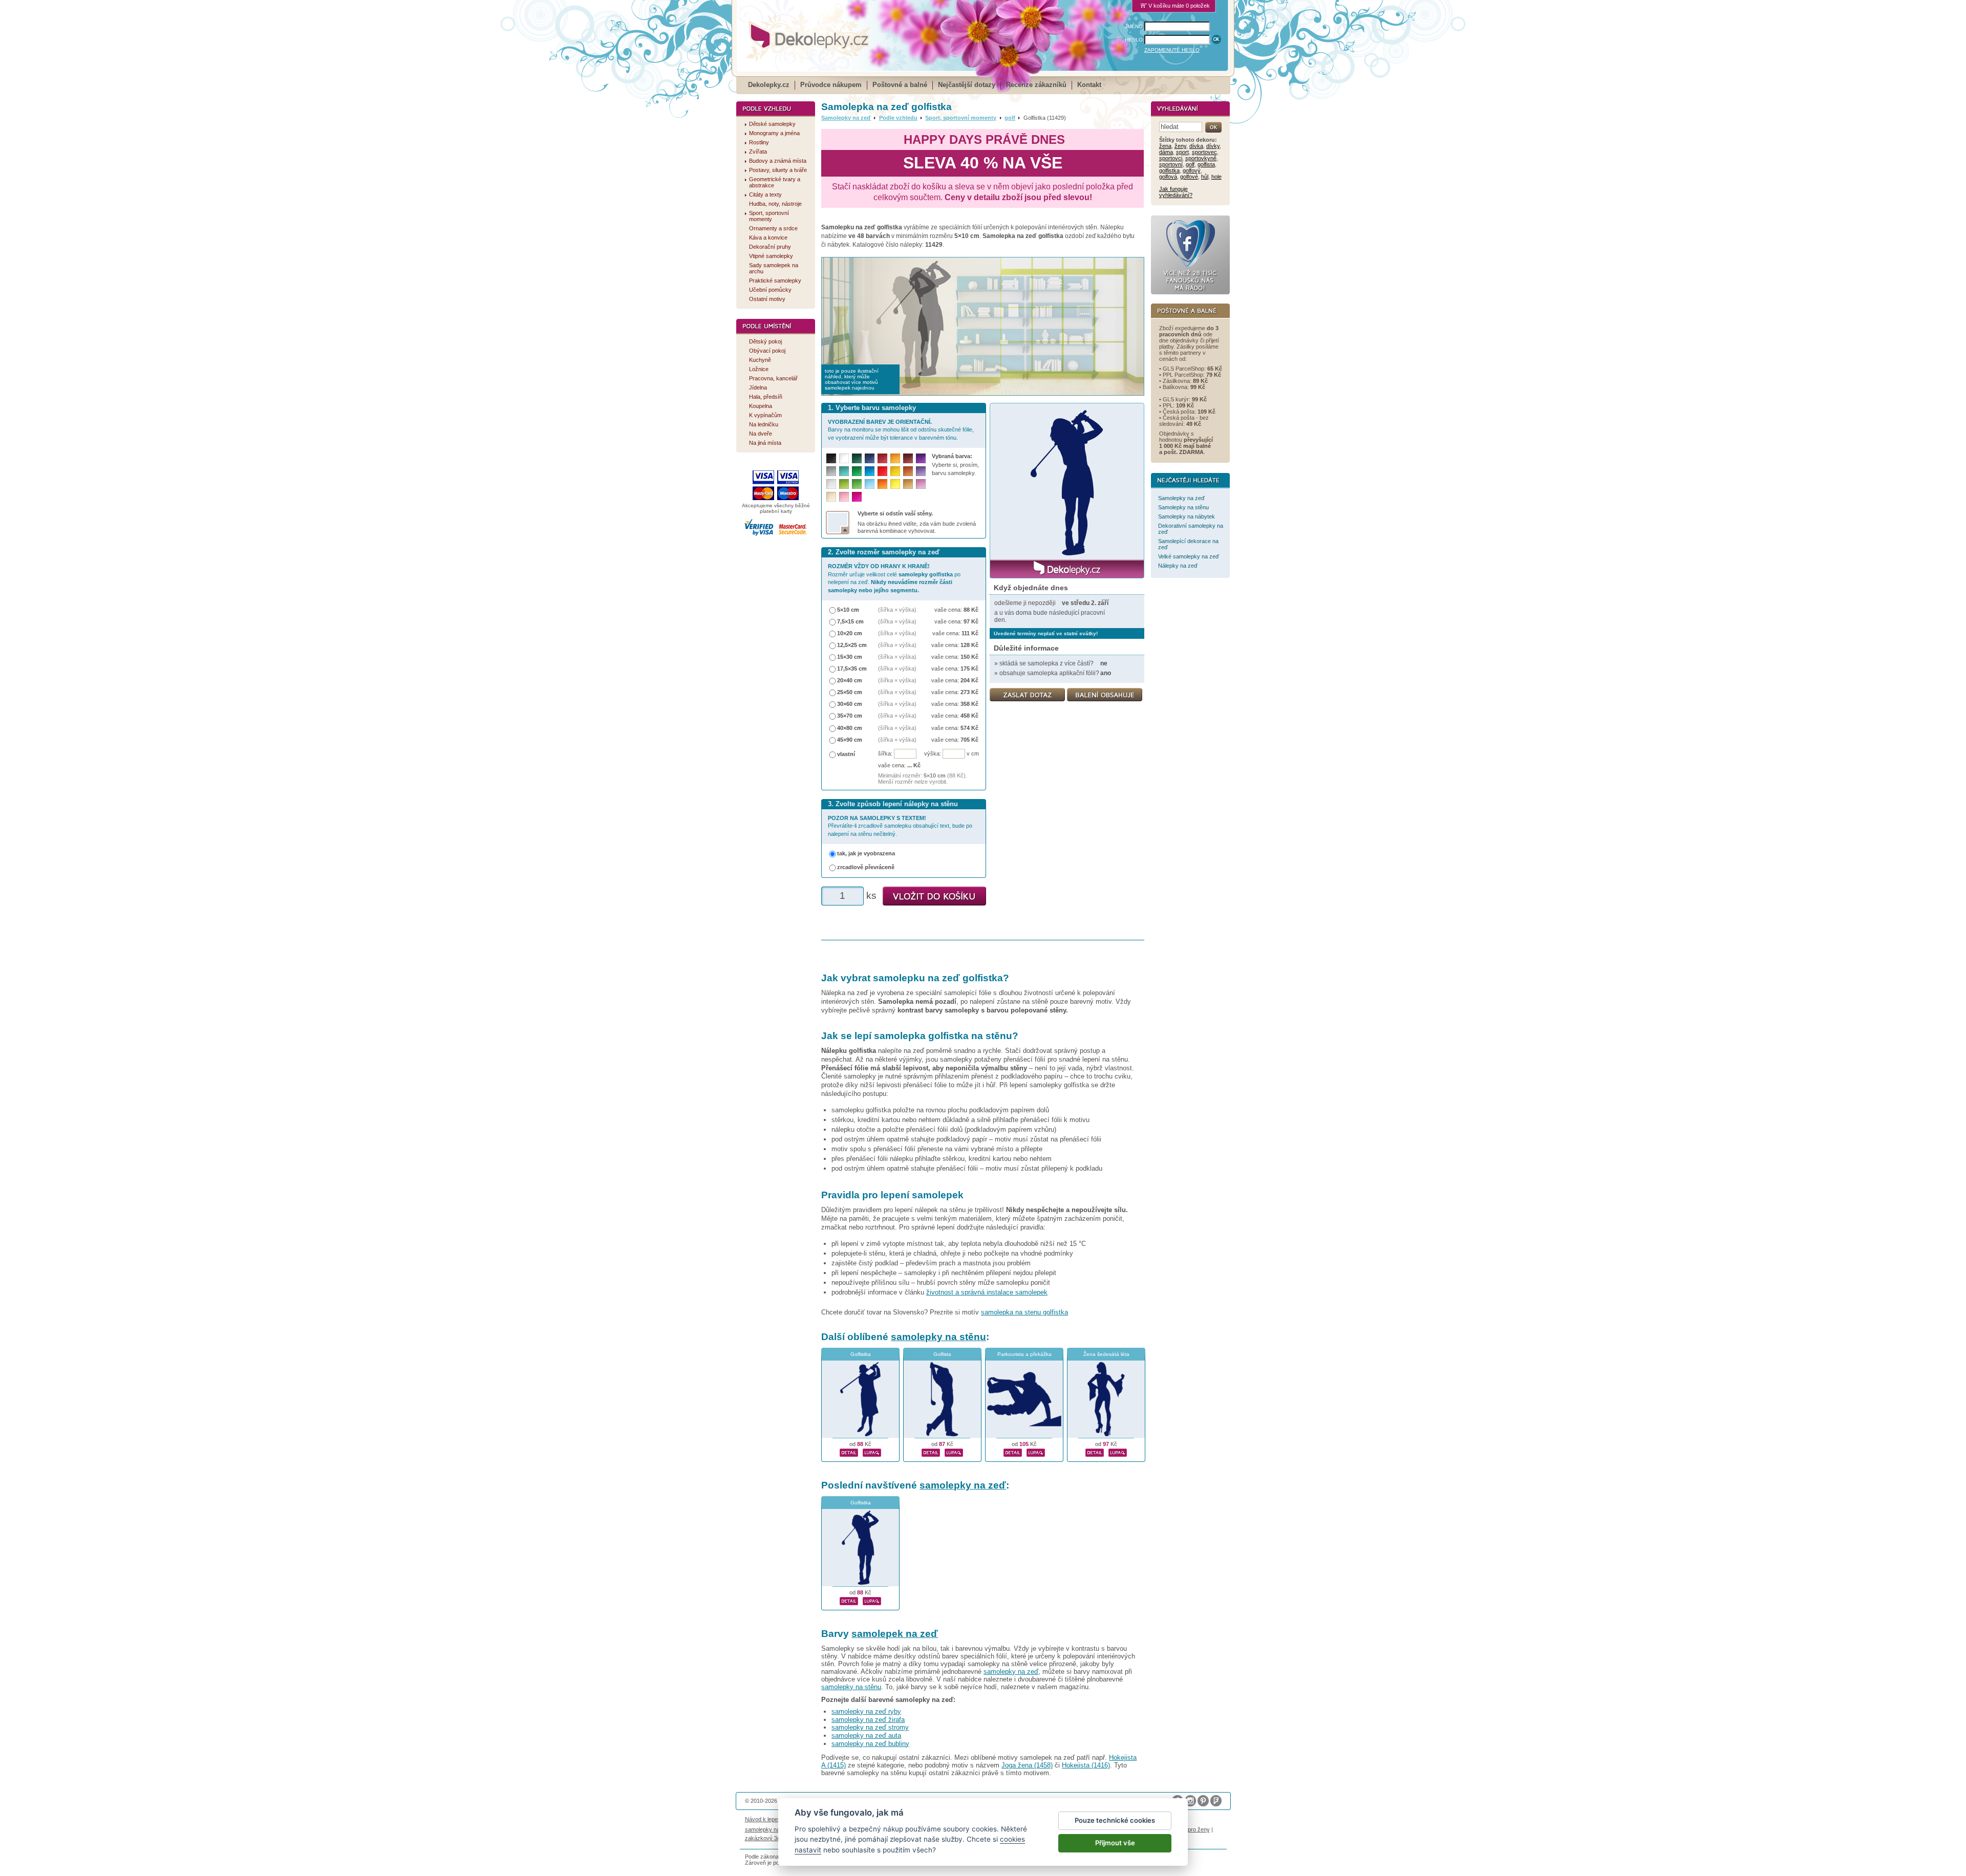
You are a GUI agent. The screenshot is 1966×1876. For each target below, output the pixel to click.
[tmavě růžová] (857, 497)
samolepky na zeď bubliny (870, 1744)
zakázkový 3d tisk (768, 1838)
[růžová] (844, 497)
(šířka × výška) (897, 610)
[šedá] (831, 471)
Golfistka (861, 1354)
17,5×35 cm (852, 669)
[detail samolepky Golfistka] (849, 1451)
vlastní (846, 754)
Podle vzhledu (898, 118)
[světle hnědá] (908, 484)
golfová (1168, 177)
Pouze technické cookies (1115, 1820)
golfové (1189, 177)
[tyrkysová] (844, 471)
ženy (1180, 146)
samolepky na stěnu (938, 1337)
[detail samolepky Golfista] (931, 1451)
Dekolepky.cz (769, 85)
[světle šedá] (831, 484)
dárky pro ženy (1191, 1829)
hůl (1205, 177)
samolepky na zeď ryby (866, 1711)
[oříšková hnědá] (908, 471)
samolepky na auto (768, 1829)
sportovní (1171, 164)
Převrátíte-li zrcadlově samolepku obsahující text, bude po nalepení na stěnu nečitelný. (900, 826)
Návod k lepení (764, 1819)
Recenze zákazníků (1036, 85)
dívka (1196, 146)
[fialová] (921, 458)
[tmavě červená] (882, 458)
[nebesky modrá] (870, 471)
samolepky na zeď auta (866, 1735)
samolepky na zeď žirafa (868, 1720)
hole (1216, 177)
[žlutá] (895, 471)
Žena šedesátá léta (1106, 1354)
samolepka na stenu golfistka (1024, 1312)
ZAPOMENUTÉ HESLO (1172, 50)
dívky (1213, 146)
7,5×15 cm (850, 621)
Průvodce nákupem (831, 85)
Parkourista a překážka (1024, 1354)
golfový (1192, 170)
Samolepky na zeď (846, 118)
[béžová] (831, 497)
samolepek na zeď (895, 1634)
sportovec (1204, 152)
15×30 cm (850, 657)
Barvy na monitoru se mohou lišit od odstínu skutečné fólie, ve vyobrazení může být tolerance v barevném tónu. (901, 430)
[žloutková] (895, 458)
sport (1182, 152)
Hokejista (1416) (1086, 1765)
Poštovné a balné (900, 85)
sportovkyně (1201, 158)
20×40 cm (850, 680)
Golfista (942, 1354)
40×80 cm (850, 728)
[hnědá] (908, 458)
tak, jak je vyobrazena (866, 853)
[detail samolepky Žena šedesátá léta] (1095, 1451)
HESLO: (1135, 40)
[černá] (831, 458)
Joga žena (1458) (1027, 1765)
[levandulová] (921, 471)
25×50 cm (850, 692)
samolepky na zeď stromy (870, 1727)
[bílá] (844, 458)
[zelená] (857, 471)
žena (1165, 146)
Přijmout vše (1115, 1843)
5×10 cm (848, 610)
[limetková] (844, 484)
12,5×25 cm (852, 645)
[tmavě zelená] (857, 458)
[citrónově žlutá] (895, 484)
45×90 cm (850, 740)
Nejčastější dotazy (967, 85)
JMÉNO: (1135, 26)
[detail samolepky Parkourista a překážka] (1013, 1451)
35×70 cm (850, 716)
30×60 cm (850, 704)
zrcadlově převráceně (866, 867)
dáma (1166, 152)
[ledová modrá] (870, 484)
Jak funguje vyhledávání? (1176, 192)
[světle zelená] (857, 484)
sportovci (1171, 158)
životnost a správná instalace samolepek (987, 1292)
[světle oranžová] (882, 484)
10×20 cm (850, 633)
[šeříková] (921, 484)
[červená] (882, 471)
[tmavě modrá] (870, 458)
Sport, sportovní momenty (961, 118)
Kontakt (1089, 85)
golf (1010, 118)
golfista (1206, 164)
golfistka (1169, 170)
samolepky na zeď (963, 1485)
